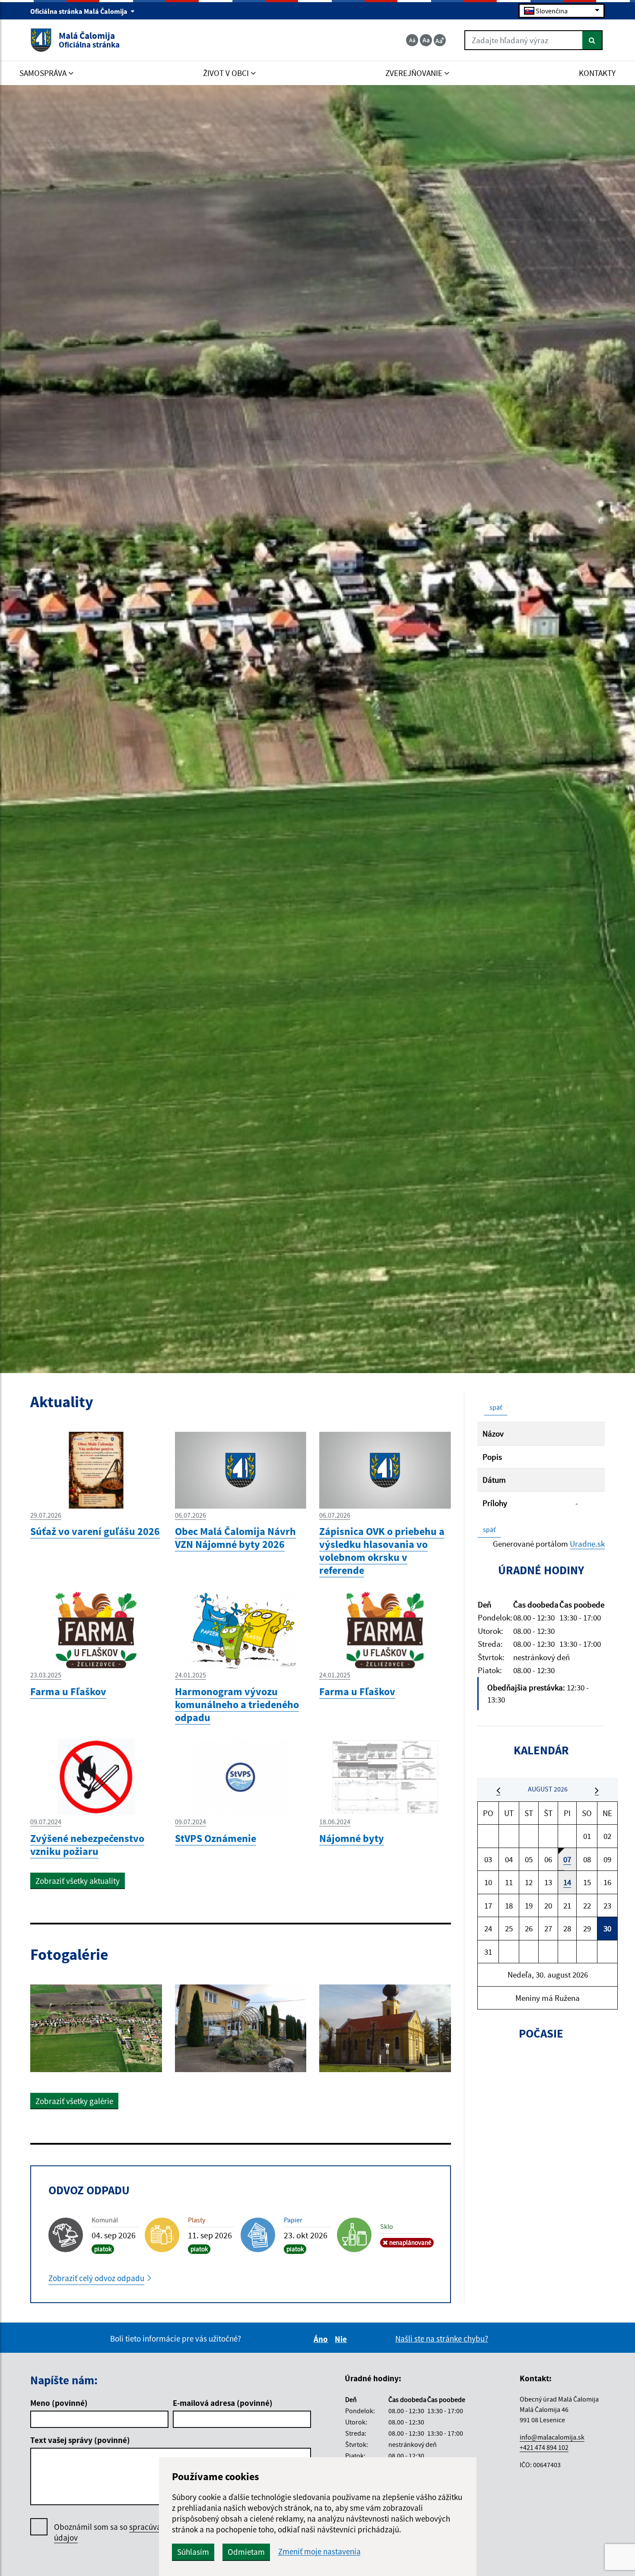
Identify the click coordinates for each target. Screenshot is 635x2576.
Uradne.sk (587, 1544)
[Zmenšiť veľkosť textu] (412, 40)
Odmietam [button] (246, 2552)
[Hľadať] (592, 40)
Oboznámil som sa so (132, 2532)
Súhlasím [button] (193, 2552)
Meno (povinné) (59, 2403)
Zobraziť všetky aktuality (78, 1881)
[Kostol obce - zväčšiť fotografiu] (385, 2028)
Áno (322, 2339)
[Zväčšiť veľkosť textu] (440, 40)
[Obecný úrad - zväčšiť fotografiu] (241, 2028)
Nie (342, 2339)
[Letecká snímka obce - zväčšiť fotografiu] (96, 2028)
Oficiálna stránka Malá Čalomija (79, 11)
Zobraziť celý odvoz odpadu (96, 2278)
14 (567, 1882)
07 (567, 1859)
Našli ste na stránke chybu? (442, 2339)
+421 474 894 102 (544, 2447)
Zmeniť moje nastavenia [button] (319, 2552)
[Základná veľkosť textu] (426, 40)
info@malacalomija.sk (552, 2437)
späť (496, 1407)
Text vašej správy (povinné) (80, 2440)
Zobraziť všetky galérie (74, 2101)
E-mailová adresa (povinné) (223, 2403)
